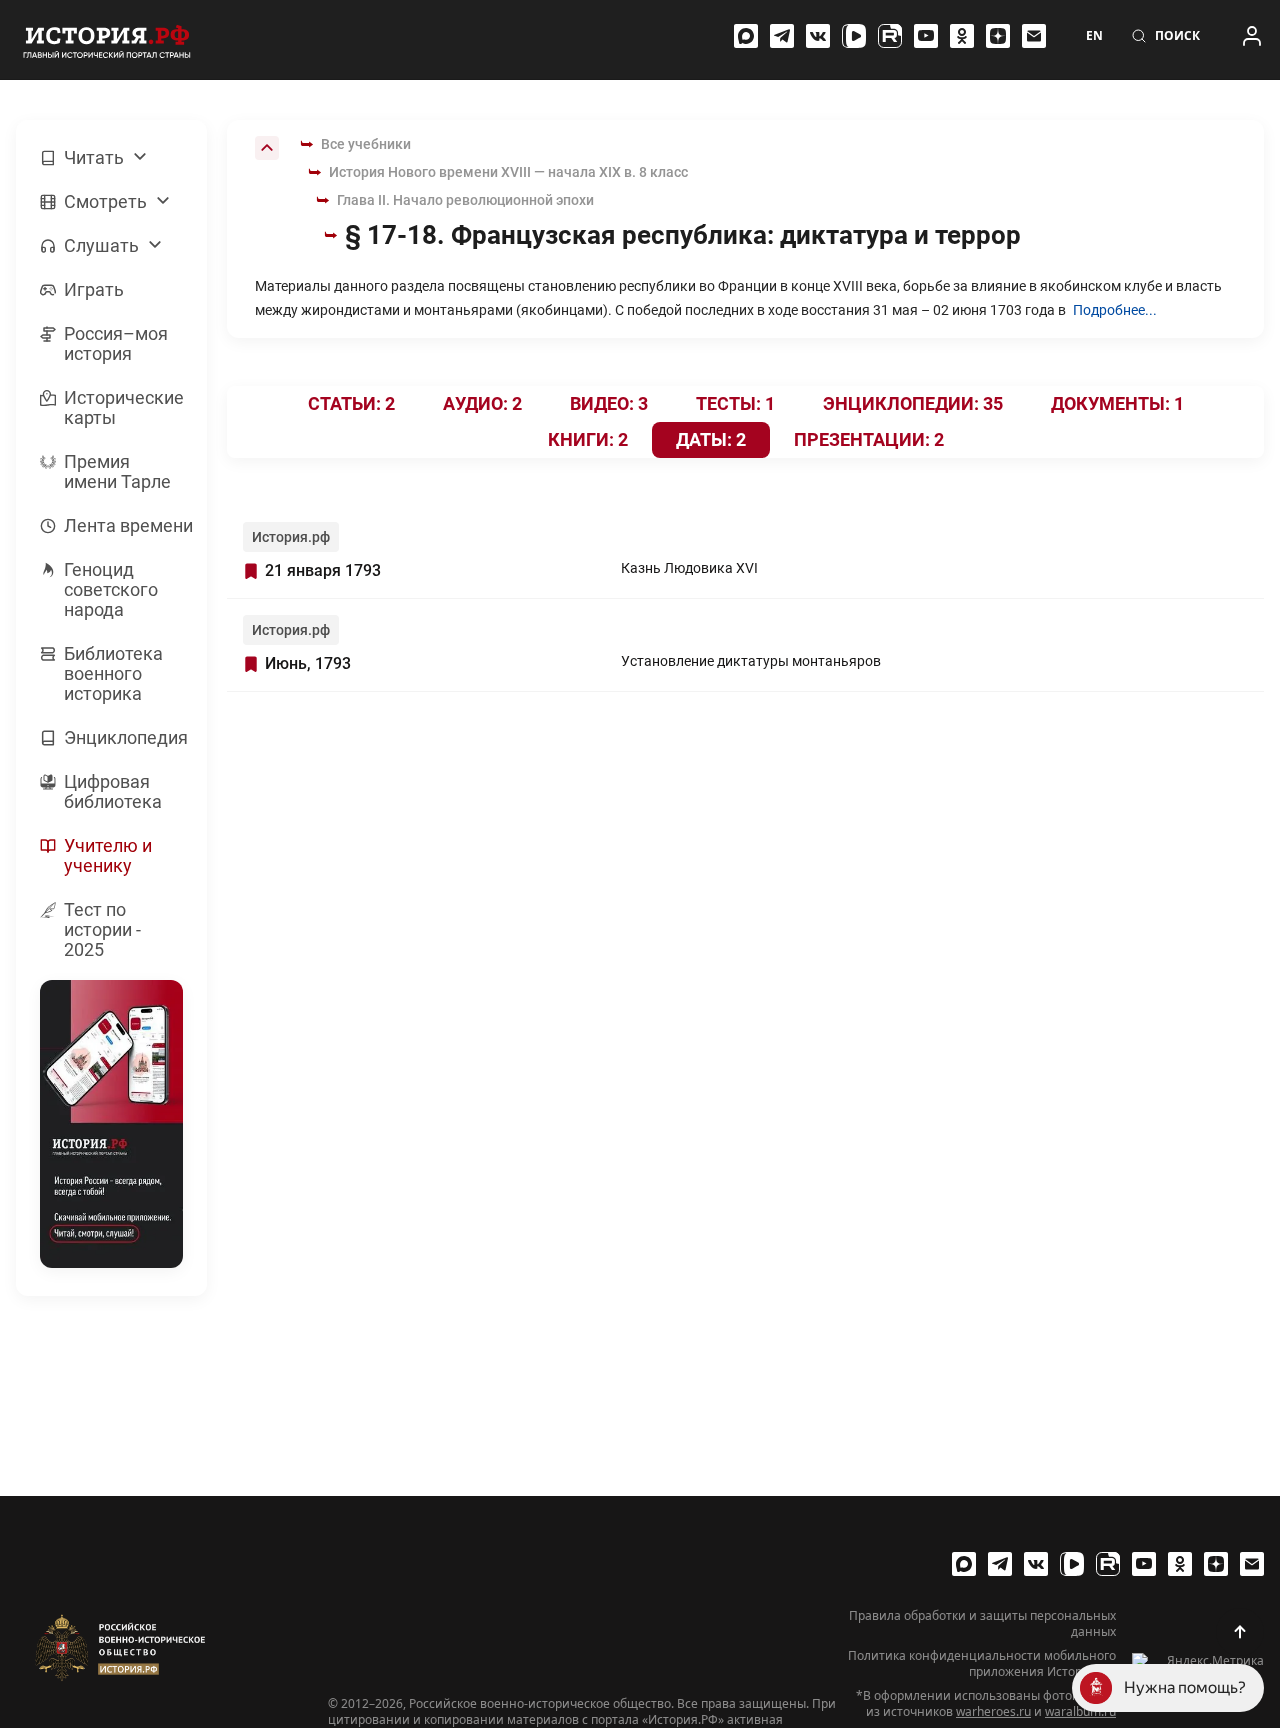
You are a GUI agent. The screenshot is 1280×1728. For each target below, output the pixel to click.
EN (1094, 36)
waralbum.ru (1080, 1711)
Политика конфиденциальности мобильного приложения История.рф (982, 1664)
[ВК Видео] (854, 36)
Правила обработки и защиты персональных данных (982, 1624)
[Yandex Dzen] (998, 36)
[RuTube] (890, 36)
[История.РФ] (107, 40)
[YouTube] (926, 36)
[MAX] (746, 36)
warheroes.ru (993, 1711)
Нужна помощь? (1185, 1687)
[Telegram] (782, 36)
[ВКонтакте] (818, 36)
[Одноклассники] (962, 36)
